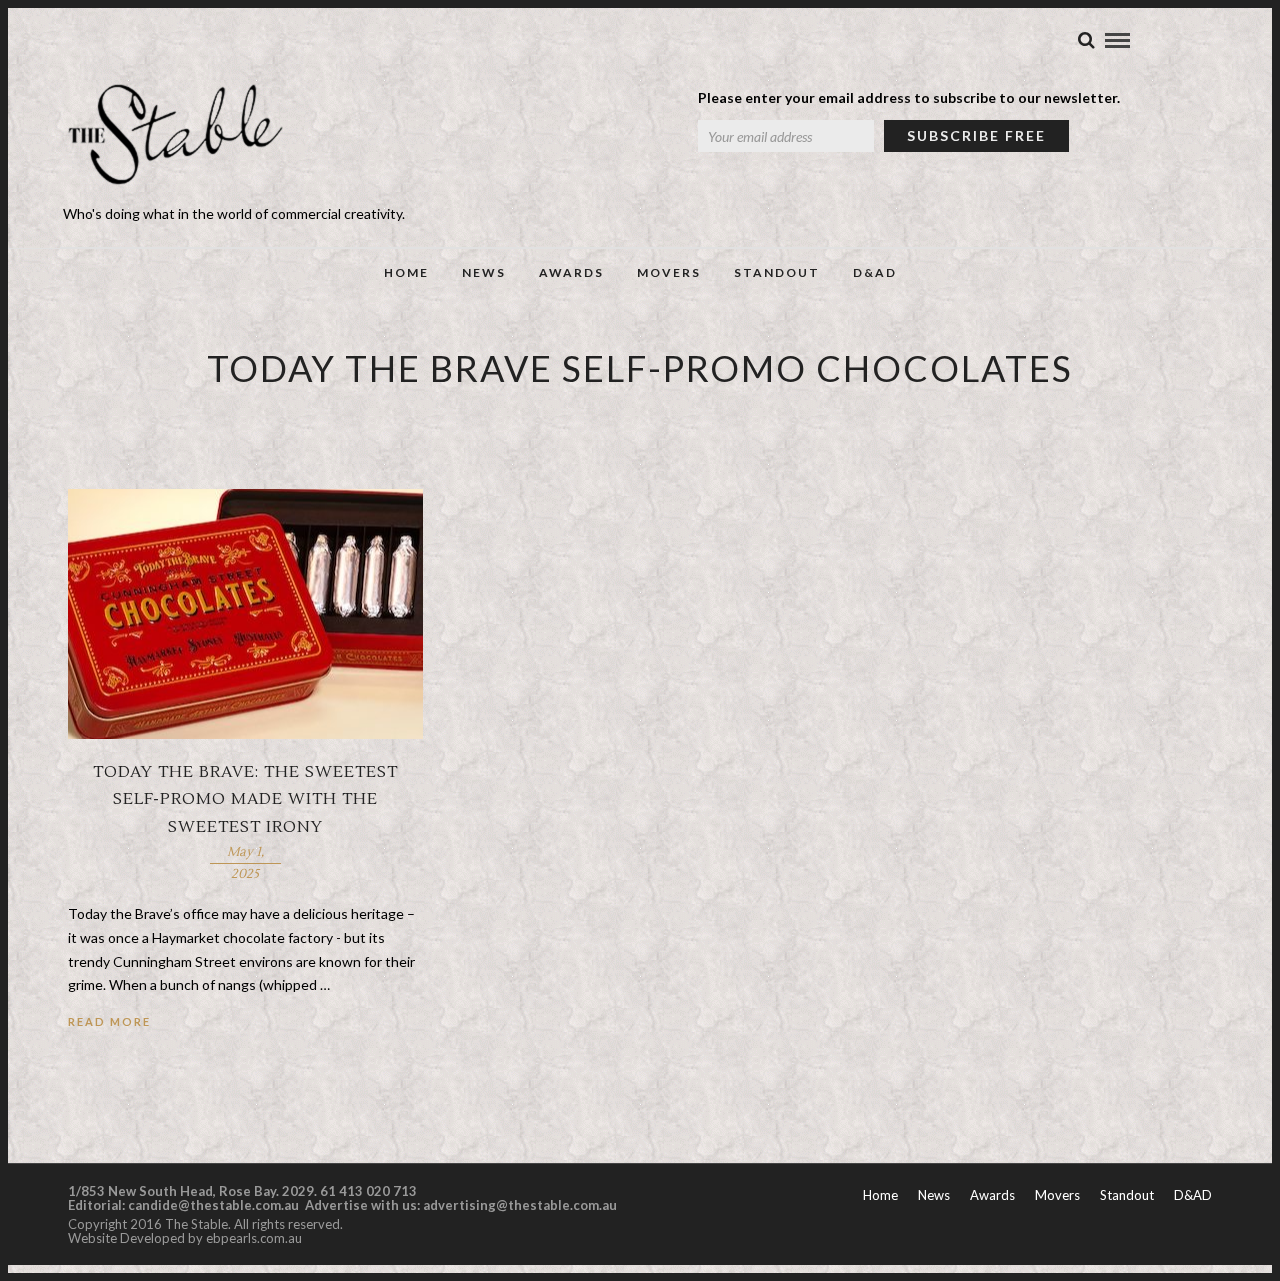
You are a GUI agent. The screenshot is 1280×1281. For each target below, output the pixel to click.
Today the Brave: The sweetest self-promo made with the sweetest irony (245, 799)
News (484, 272)
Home (406, 272)
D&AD (875, 272)
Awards (571, 272)
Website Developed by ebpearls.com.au (185, 1238)
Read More (109, 1021)
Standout (777, 272)
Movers (669, 272)
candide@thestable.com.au (215, 1205)
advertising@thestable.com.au (520, 1205)
